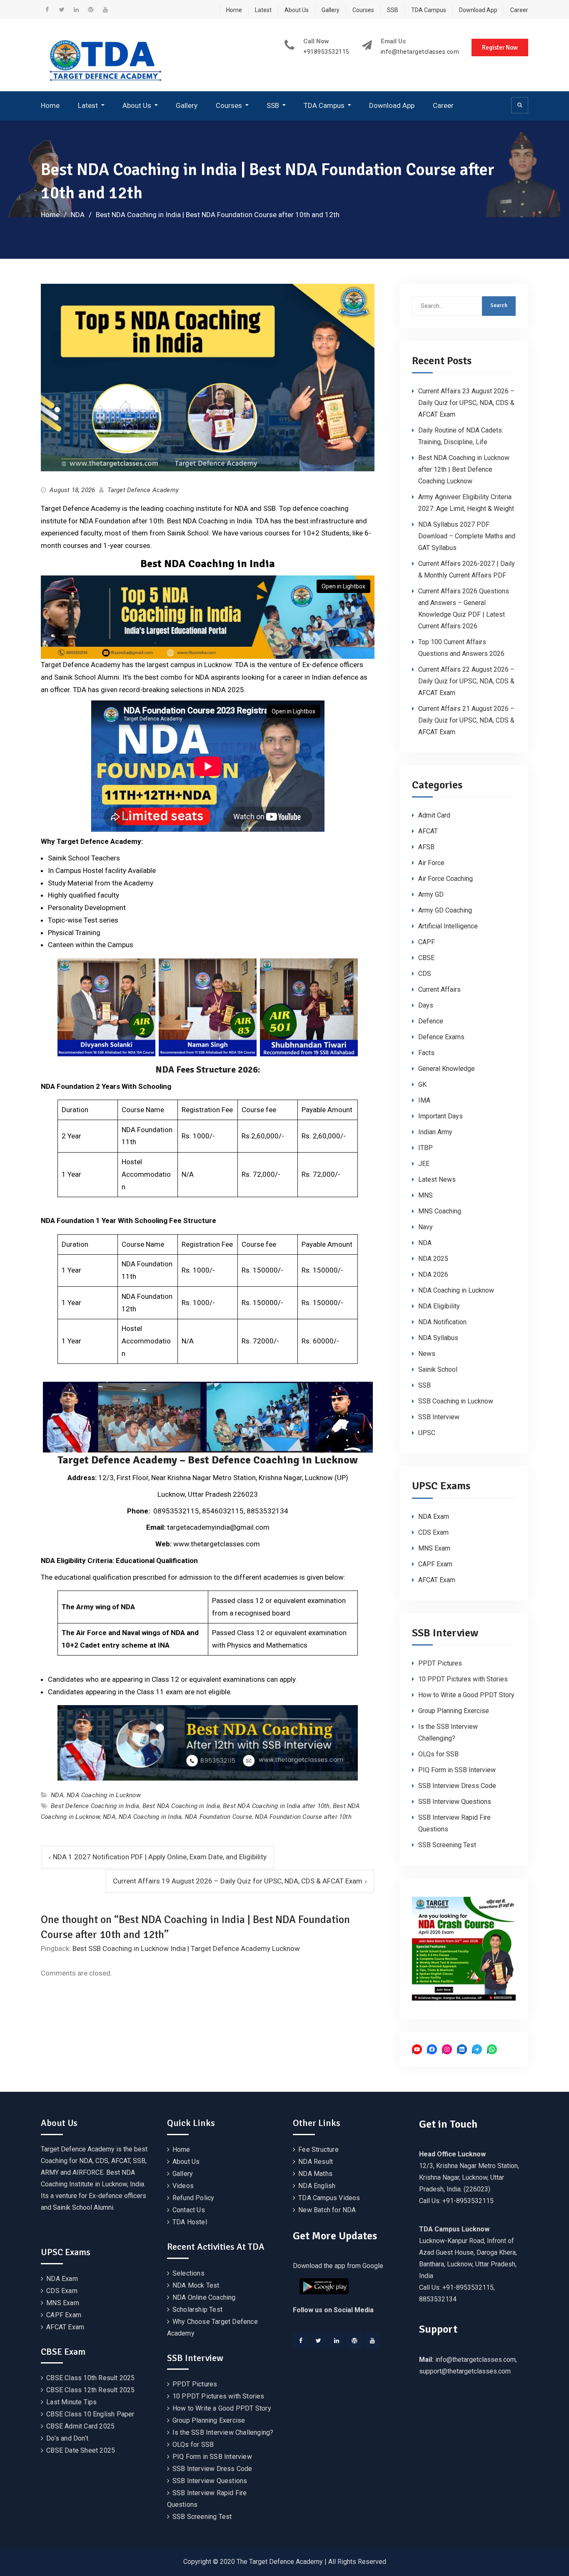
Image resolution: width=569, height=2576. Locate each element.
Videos (183, 2186)
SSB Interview (439, 1417)
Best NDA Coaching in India (181, 1806)
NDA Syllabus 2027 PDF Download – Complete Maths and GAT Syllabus (467, 536)
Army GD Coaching (445, 910)
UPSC (427, 1433)
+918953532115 (326, 52)
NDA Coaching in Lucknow (104, 1795)
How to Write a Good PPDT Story (466, 1695)
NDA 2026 (433, 1274)
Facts (426, 1053)
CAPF (427, 942)
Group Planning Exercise (454, 1711)
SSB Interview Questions (455, 1802)
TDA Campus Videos (329, 2198)
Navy (426, 1227)
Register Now (500, 48)
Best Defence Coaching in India (95, 1806)
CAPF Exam (435, 1564)
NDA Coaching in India (150, 1817)
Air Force (431, 863)
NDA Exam (434, 1517)
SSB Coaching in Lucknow (456, 1401)
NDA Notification (442, 1322)
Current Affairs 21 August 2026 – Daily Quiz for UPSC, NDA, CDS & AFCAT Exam (466, 720)
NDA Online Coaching (204, 2297)
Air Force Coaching (445, 879)
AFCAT (428, 831)
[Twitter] (319, 2341)
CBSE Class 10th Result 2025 (90, 2378)
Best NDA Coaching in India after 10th (276, 1806)
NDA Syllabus (438, 1338)
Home (234, 10)
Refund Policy (193, 2198)
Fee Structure (318, 2150)
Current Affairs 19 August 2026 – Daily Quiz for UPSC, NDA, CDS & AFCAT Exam (238, 1881)
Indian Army (435, 1132)
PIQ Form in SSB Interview (457, 1770)
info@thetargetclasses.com (420, 52)
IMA (424, 1100)
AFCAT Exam (437, 1580)
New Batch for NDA (327, 2210)
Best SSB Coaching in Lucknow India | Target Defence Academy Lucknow (186, 1948)
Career (519, 10)
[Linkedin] (337, 2341)
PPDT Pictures (440, 1663)
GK (422, 1084)
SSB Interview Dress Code (457, 1786)
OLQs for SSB (438, 1754)
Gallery (331, 10)
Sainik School (438, 1369)
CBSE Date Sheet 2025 (81, 2450)
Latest (263, 10)
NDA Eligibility (439, 1306)
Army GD (431, 894)
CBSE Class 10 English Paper (90, 2414)
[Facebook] (301, 2341)
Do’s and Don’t (67, 2438)
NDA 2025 (433, 1259)
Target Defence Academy (143, 490)
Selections (188, 2273)
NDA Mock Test (196, 2285)
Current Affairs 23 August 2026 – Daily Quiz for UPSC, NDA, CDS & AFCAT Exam (466, 403)
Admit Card (434, 815)
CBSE (426, 958)
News (427, 1354)
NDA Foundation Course (218, 1817)
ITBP (426, 1148)
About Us (297, 10)
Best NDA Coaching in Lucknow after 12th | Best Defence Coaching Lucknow (464, 469)
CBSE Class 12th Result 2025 (90, 2390)
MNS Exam (434, 1548)
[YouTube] (372, 2341)
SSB (393, 10)
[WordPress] (354, 2341)
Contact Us (189, 2210)
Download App (478, 10)
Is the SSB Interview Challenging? (223, 2432)
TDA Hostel (190, 2222)
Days (426, 1005)
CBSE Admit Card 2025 (80, 2426)
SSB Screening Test (447, 1845)
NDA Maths (315, 2174)
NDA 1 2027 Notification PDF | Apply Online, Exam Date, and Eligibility (160, 1857)
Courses (363, 10)
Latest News (437, 1179)
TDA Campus (429, 10)
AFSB (426, 847)
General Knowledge (447, 1069)
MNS (426, 1195)
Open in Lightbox (343, 586)
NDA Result (316, 2162)
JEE (424, 1164)
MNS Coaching (440, 1211)
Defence (431, 1021)
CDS (425, 974)
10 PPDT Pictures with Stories (463, 1679)
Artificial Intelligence (448, 926)
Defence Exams (441, 1037)
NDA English (317, 2186)
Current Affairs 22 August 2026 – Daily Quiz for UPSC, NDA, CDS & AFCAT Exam (466, 681)
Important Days (440, 1116)
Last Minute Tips (71, 2402)
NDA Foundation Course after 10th (303, 1817)
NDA (57, 1795)
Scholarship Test (197, 2310)
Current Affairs (439, 989)
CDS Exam (433, 1532)
